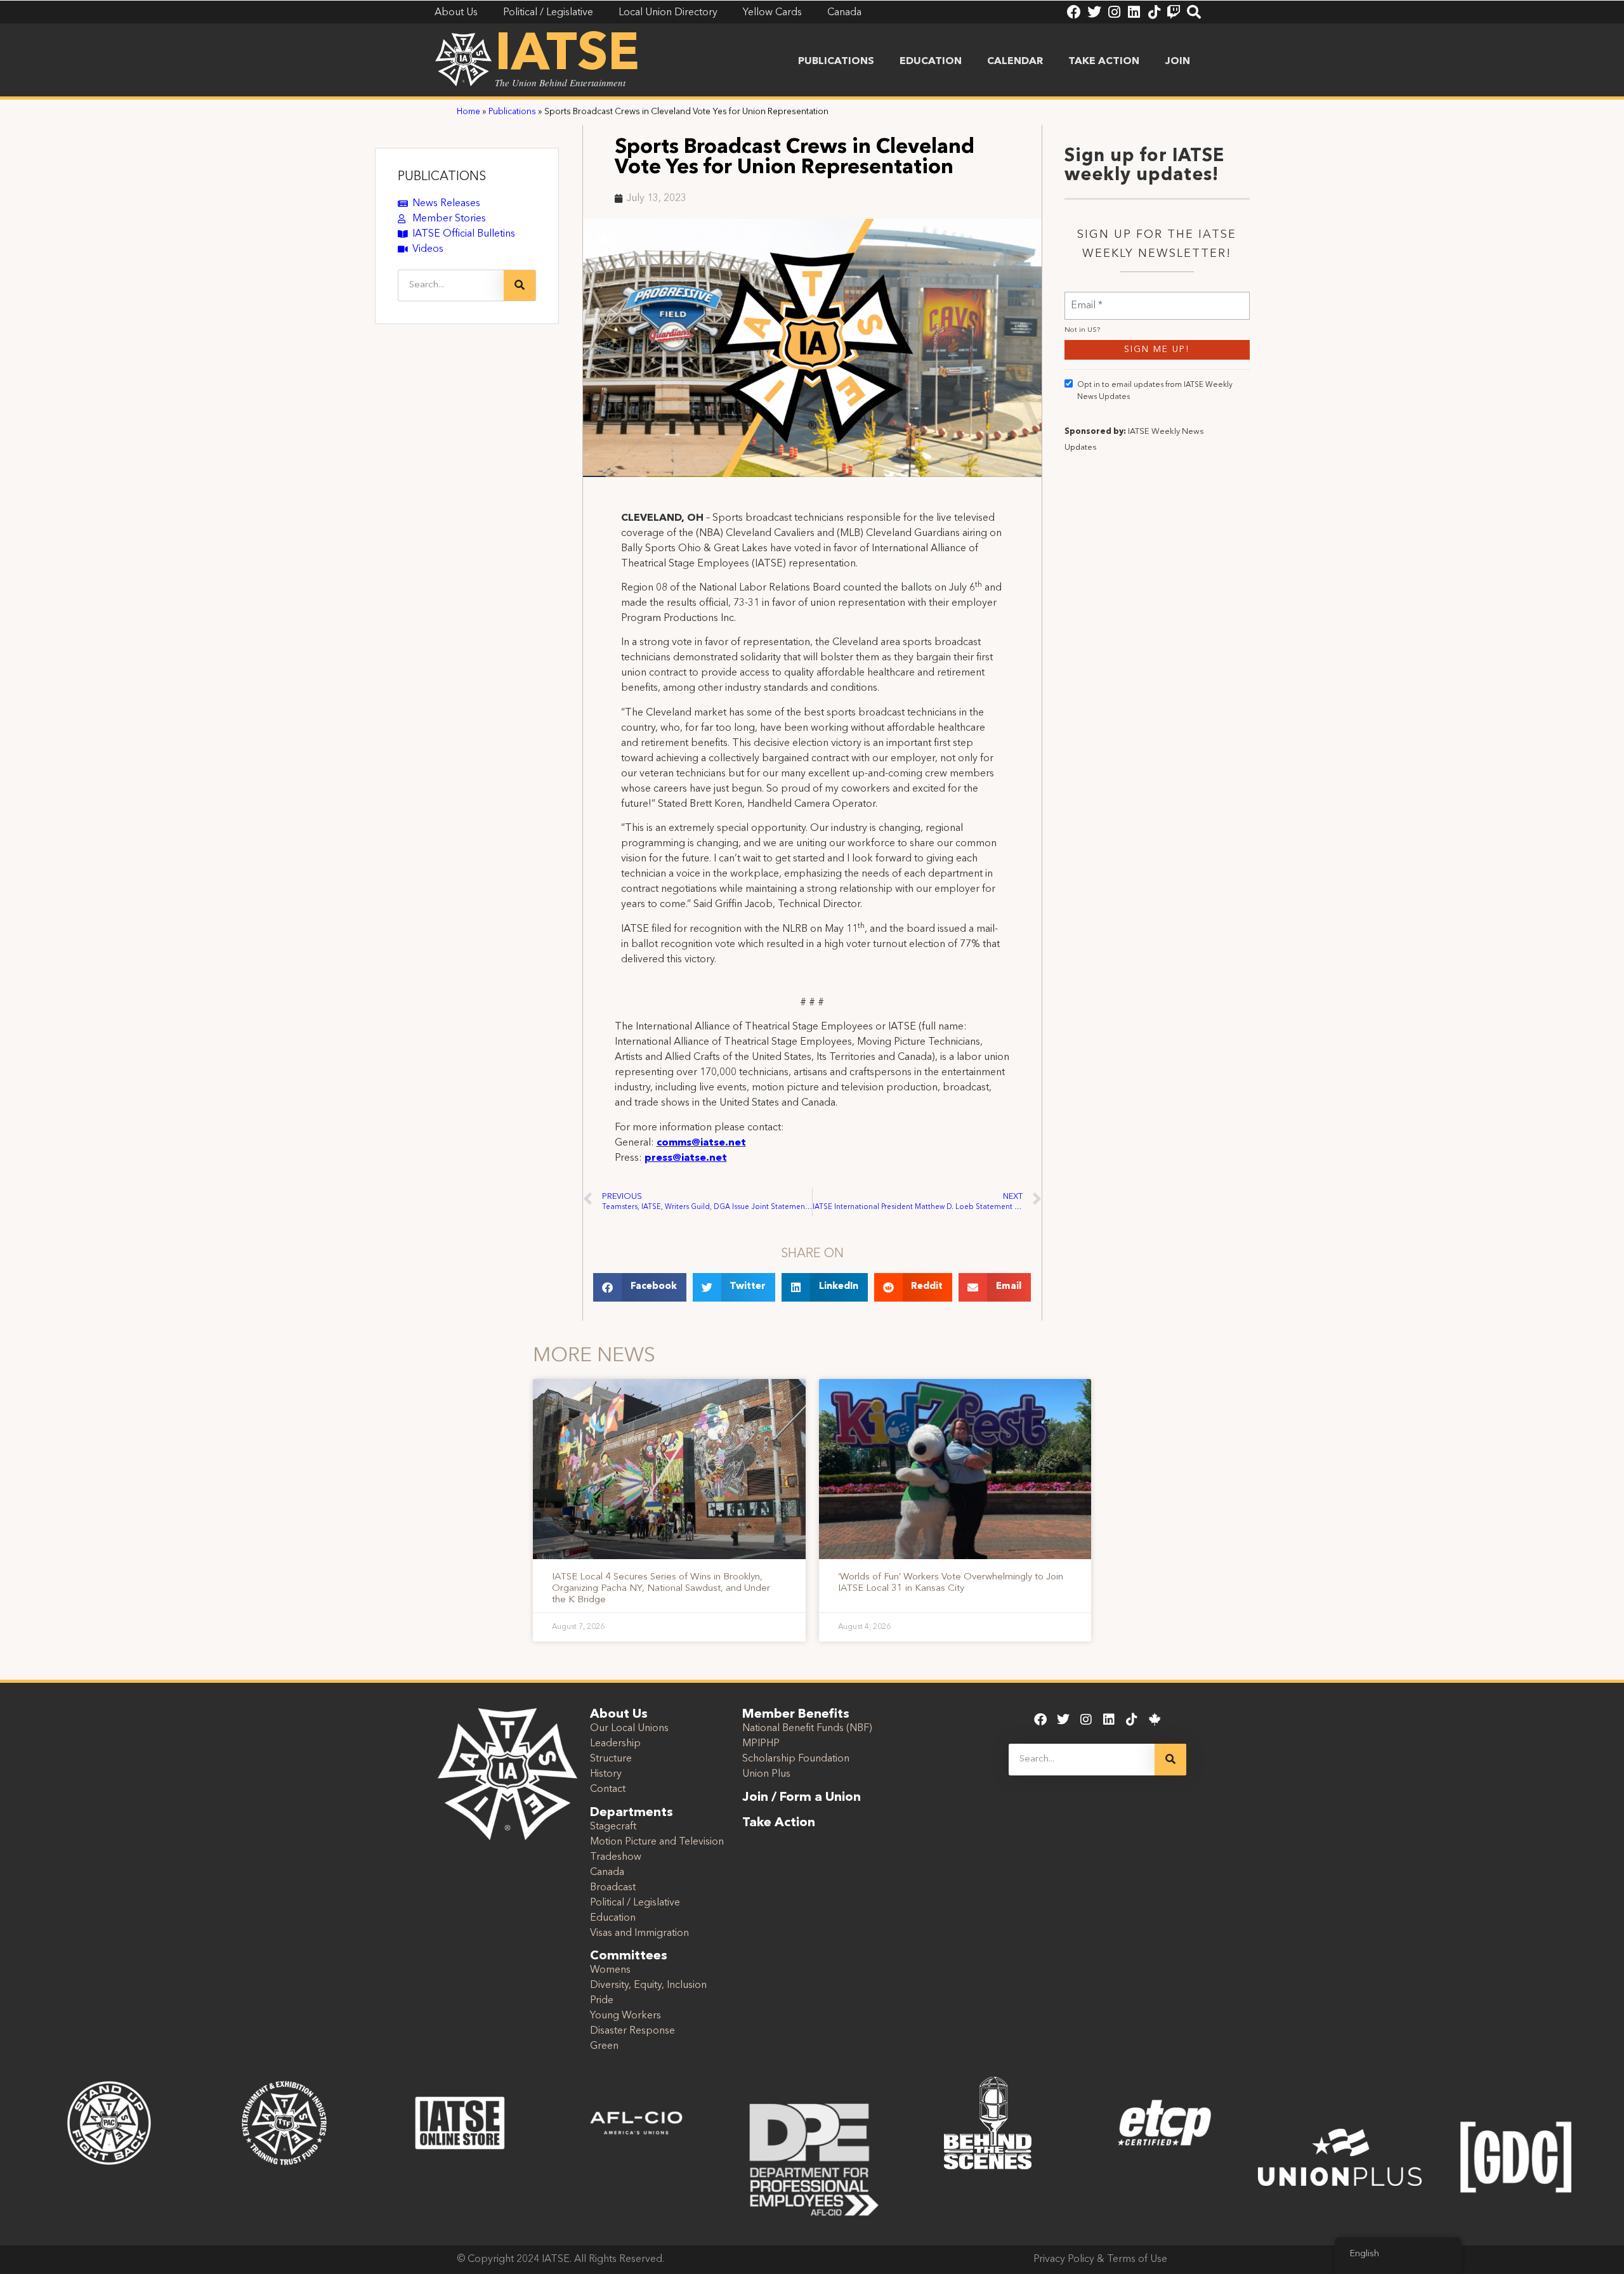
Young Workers (625, 2016)
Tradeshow (616, 1857)
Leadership (615, 1744)
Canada (607, 1872)
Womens (610, 1970)
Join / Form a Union (802, 1798)
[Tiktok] (1154, 12)
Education (931, 62)
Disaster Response (632, 2031)
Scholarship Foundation (796, 1759)
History (606, 1774)
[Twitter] (1094, 12)
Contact (608, 1789)
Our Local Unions (629, 1728)
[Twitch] (1174, 12)
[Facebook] (1074, 12)
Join (1177, 62)
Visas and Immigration (639, 1933)
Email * (1087, 298)
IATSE (567, 56)
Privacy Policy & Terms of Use (1100, 2259)
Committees (629, 1956)
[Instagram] (1114, 12)
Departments (632, 1813)
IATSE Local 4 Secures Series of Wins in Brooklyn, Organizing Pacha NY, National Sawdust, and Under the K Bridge (661, 1589)
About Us (619, 1715)
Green (604, 2046)
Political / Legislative (635, 1903)
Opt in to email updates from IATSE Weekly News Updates (1155, 391)
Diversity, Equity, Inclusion (648, 1985)
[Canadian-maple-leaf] (1155, 1720)
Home (468, 112)
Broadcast (613, 1888)
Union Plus (766, 1774)
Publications (836, 62)
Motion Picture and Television (657, 1842)
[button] (640, 1287)
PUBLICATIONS (442, 177)
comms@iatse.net (701, 1143)
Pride (602, 2001)
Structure (611, 1759)
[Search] (1194, 12)
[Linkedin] (1134, 12)
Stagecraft (613, 1827)
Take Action (1104, 62)
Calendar (1015, 62)
